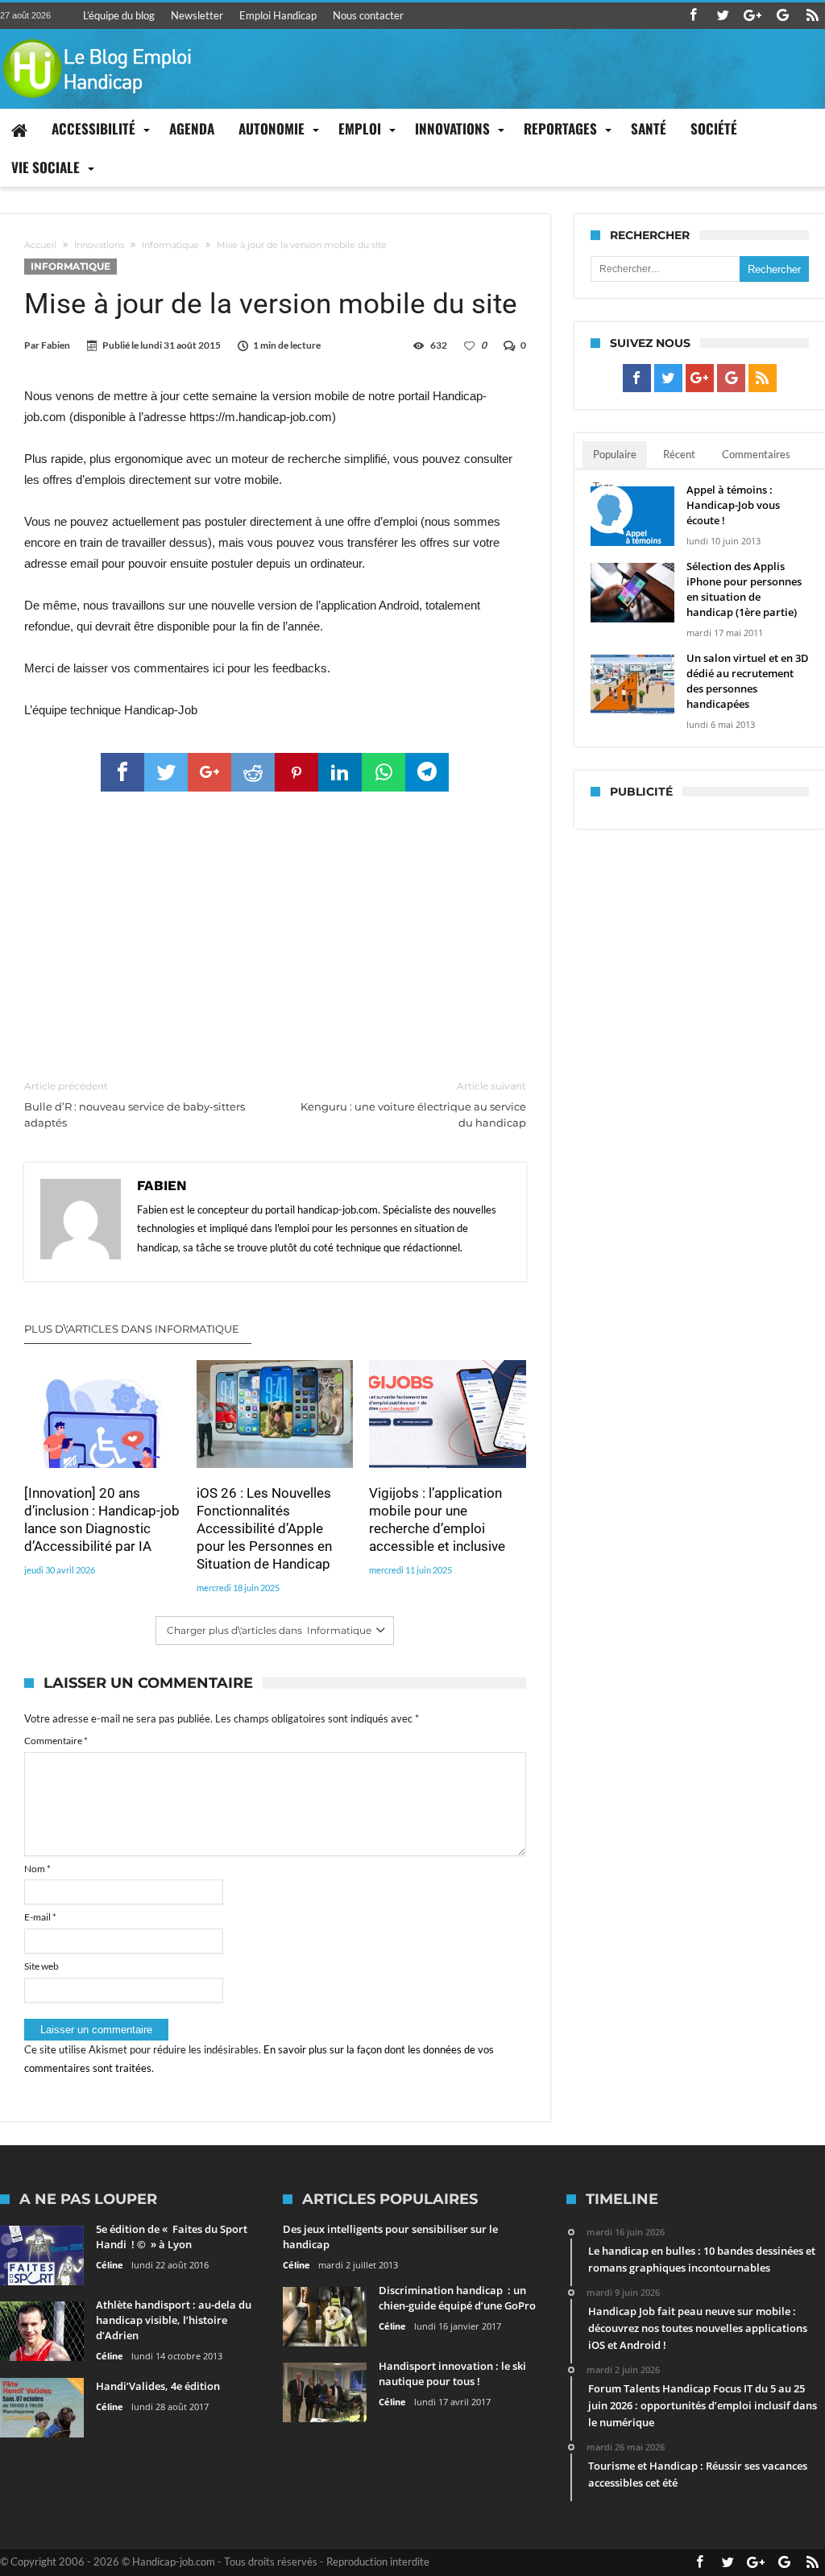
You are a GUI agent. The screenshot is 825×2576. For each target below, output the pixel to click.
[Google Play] (782, 16)
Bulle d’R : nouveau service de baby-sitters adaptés (135, 1104)
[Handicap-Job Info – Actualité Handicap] (97, 37)
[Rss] (812, 16)
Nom (37, 1869)
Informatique (170, 245)
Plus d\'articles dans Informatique (132, 1329)
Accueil (40, 245)
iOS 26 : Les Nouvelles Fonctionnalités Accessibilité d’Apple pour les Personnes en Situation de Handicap (264, 1528)
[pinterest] (296, 772)
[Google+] (752, 16)
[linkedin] (340, 772)
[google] (209, 772)
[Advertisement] (275, 937)
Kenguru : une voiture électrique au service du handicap (413, 1104)
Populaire (615, 454)
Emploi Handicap (278, 15)
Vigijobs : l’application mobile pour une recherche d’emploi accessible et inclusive (437, 1520)
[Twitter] (723, 16)
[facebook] (122, 772)
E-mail (40, 1917)
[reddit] (253, 772)
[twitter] (166, 772)
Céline (110, 2265)
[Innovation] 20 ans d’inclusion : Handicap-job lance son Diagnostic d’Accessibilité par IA (102, 1520)
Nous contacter (368, 15)
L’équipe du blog (119, 15)
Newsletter (197, 15)
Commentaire (56, 1741)
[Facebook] (693, 16)
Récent (679, 454)
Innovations (99, 245)
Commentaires (756, 454)
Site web (41, 1966)
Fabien (56, 345)
